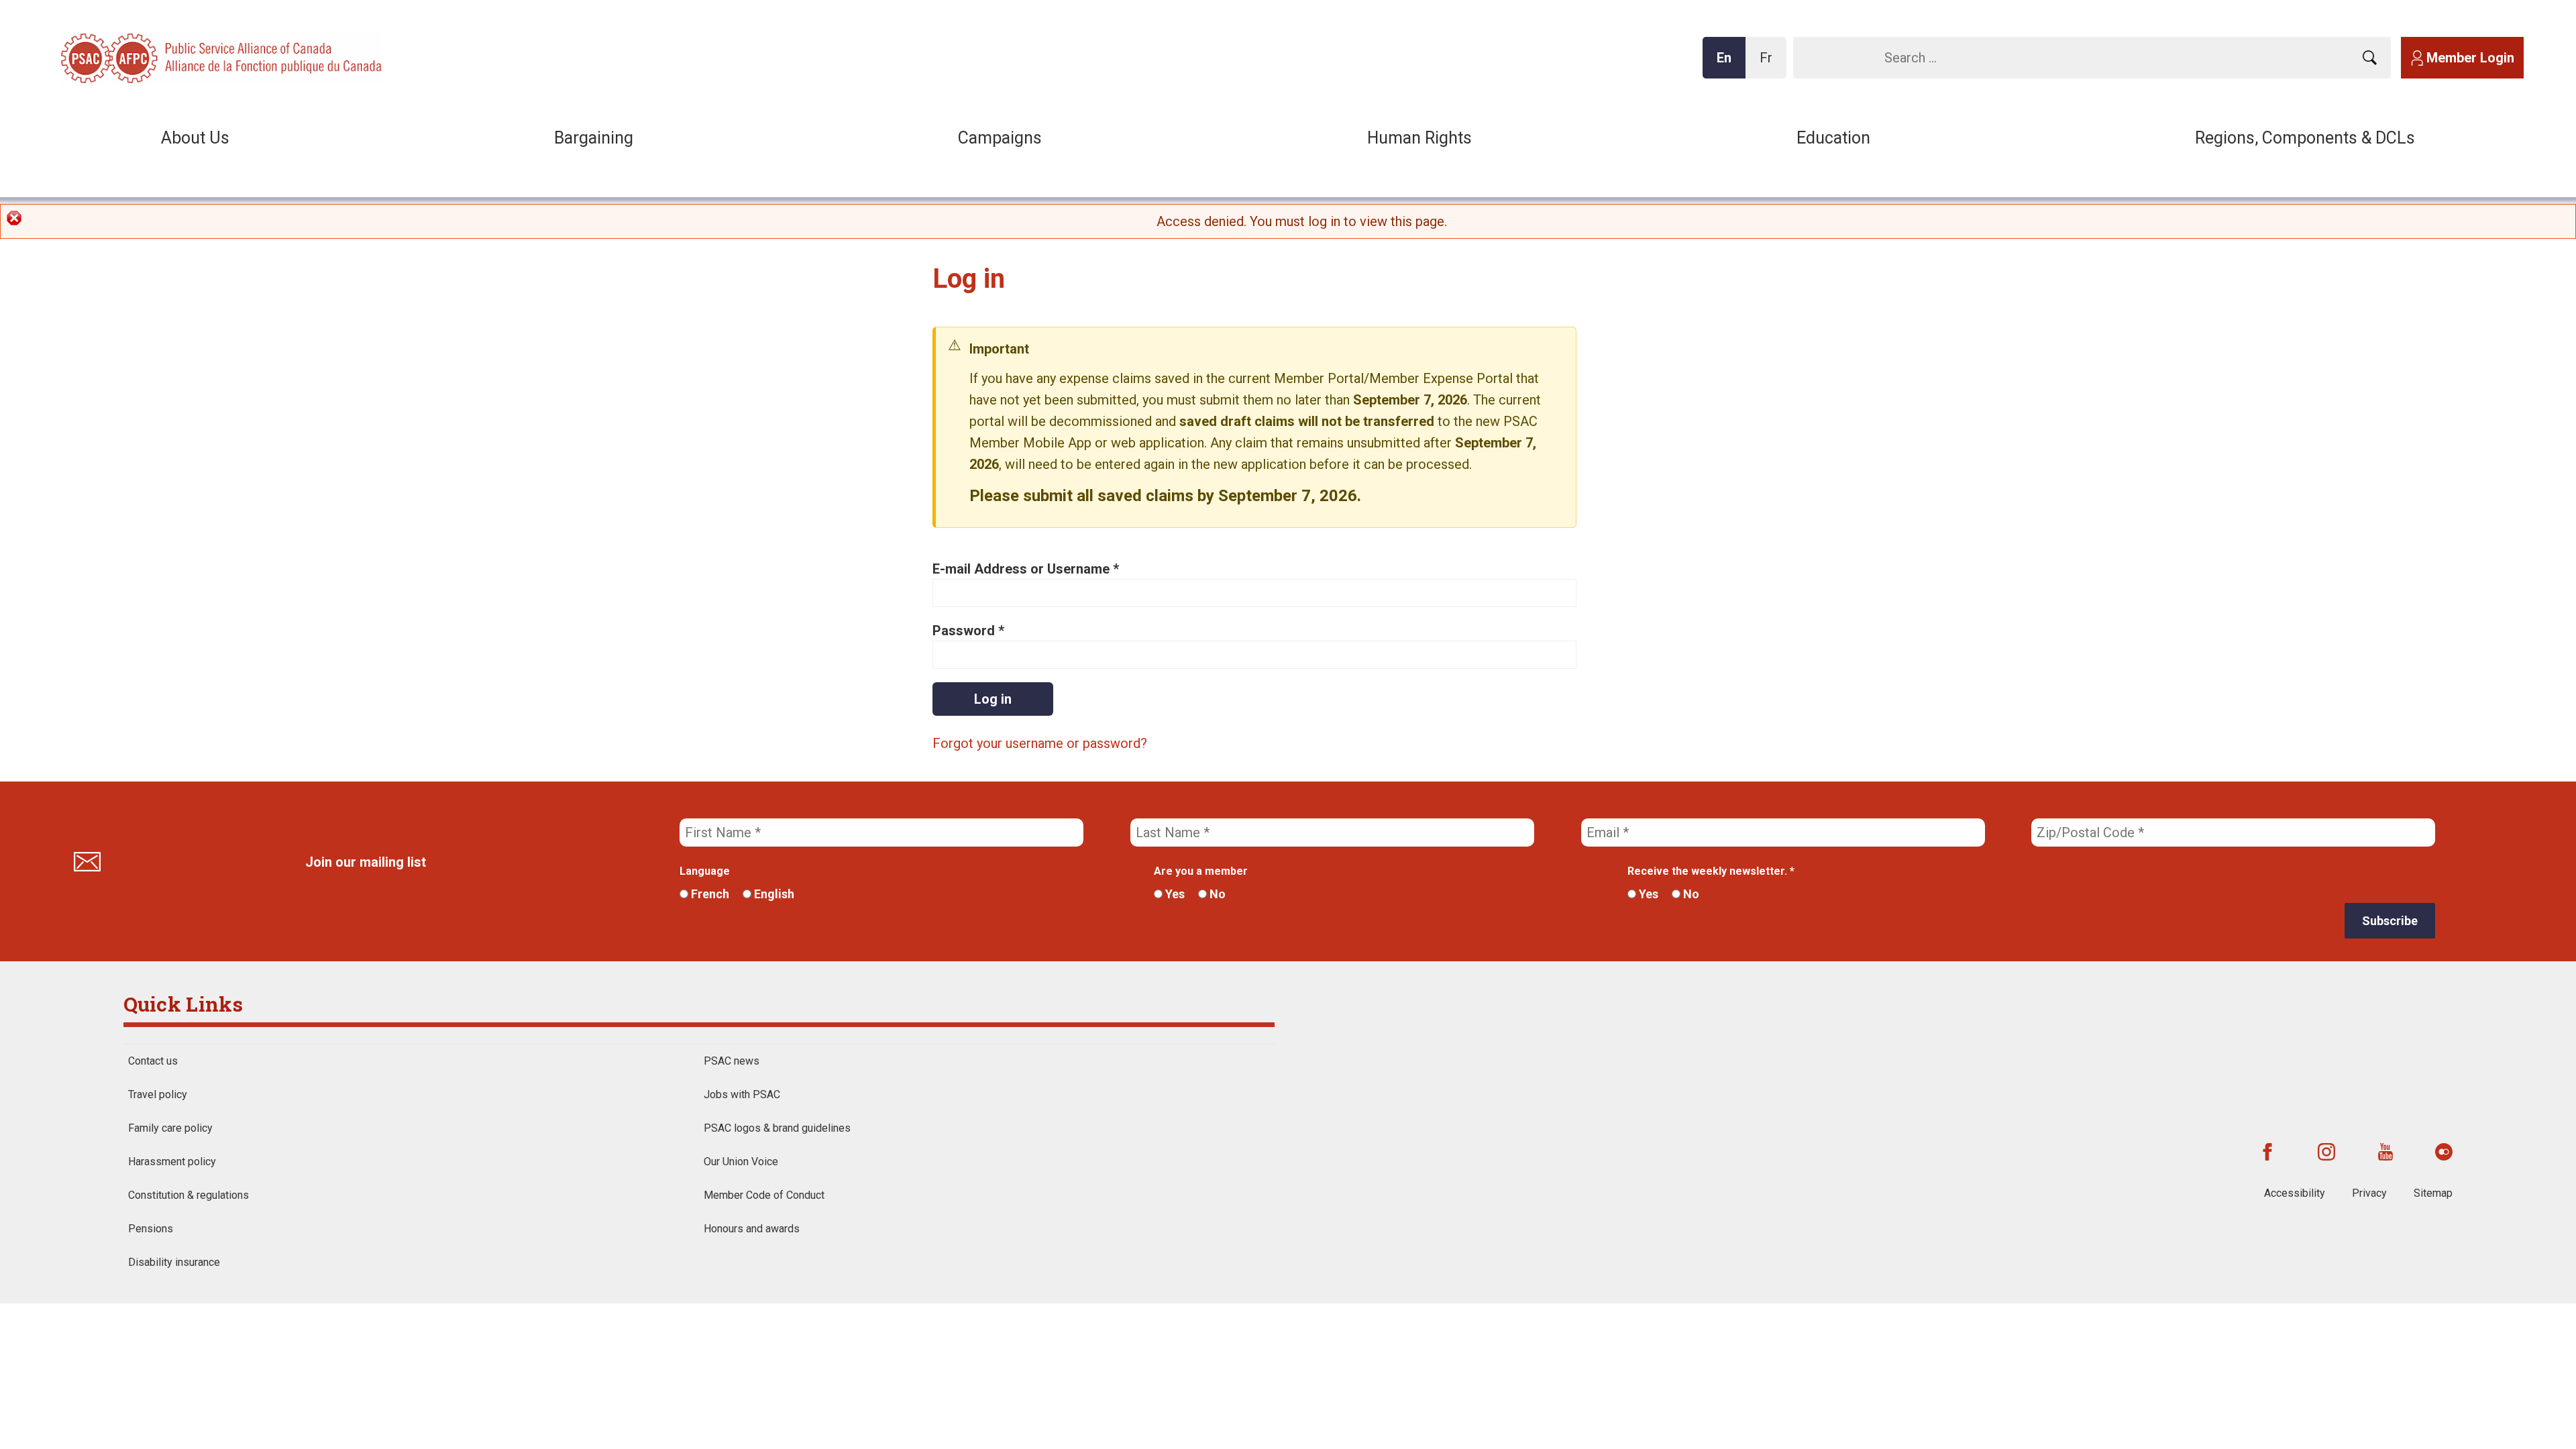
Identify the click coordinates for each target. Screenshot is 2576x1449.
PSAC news (732, 1061)
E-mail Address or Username (1026, 569)
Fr (1770, 64)
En (1728, 64)
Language (705, 871)
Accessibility (2295, 1193)
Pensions (151, 1229)
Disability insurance (174, 1262)
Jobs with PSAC (742, 1094)
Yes (1174, 894)
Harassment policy (172, 1162)
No (1216, 894)
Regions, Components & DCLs (2305, 138)
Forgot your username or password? (1040, 743)
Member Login (2470, 58)
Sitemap (2433, 1193)
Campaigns (1000, 138)
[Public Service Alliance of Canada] (148, 57)
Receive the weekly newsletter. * (1711, 871)
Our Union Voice (741, 1162)
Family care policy (170, 1128)
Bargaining (594, 138)
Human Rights (1419, 138)
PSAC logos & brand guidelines (777, 1128)
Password (968, 631)
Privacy (2369, 1193)
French (709, 894)
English (773, 894)
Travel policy (158, 1094)
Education (1833, 138)
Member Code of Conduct (764, 1195)
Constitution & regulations (189, 1195)
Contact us (153, 1061)
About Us (195, 138)
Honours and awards (752, 1229)
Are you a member (1201, 871)
